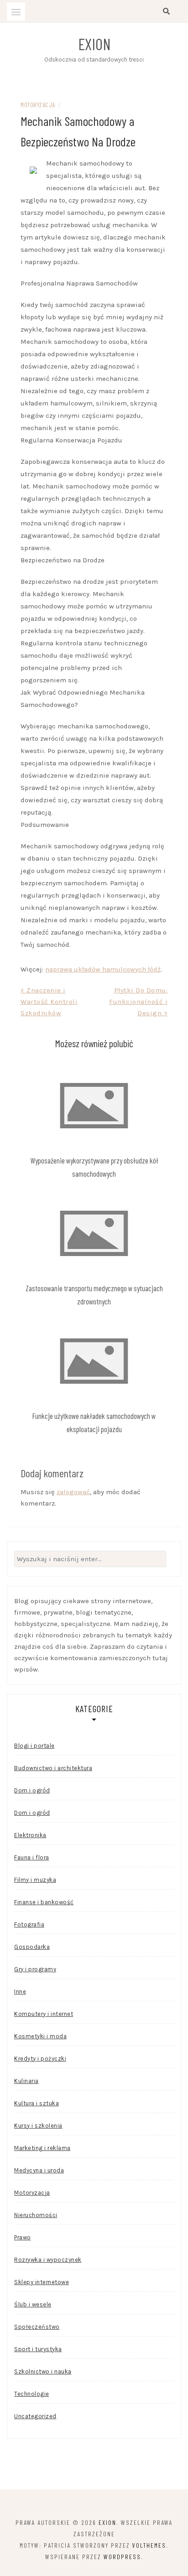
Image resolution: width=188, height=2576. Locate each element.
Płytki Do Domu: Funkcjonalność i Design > (138, 1002)
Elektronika (30, 1835)
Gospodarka (32, 1947)
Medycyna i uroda (39, 2170)
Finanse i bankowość (44, 1902)
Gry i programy (35, 1969)
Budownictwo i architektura (53, 1768)
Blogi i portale (34, 1746)
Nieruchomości (36, 2215)
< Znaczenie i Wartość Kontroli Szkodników (49, 1002)
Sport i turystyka (38, 2349)
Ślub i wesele (33, 2304)
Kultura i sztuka (37, 2103)
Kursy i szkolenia (38, 2126)
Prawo (23, 2237)
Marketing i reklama (42, 2148)
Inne (20, 1992)
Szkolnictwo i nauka (43, 2371)
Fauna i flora (32, 1857)
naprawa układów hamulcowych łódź (103, 969)
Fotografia (29, 1924)
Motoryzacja (38, 105)
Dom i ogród (32, 1790)
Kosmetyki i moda (40, 2036)
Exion (94, 44)
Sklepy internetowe (42, 2282)
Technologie (32, 2394)
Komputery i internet (44, 2014)
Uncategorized (35, 2416)
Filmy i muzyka (35, 1880)
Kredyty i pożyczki (40, 2059)
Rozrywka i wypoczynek (48, 2260)
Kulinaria (26, 2081)
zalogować (73, 1492)
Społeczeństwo (37, 2327)
